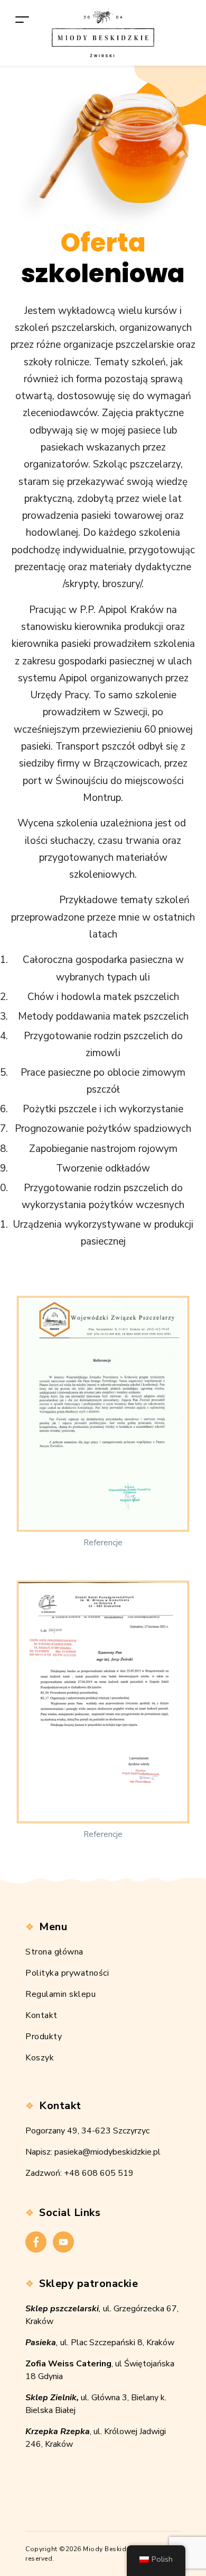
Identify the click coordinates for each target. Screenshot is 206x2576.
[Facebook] (36, 2242)
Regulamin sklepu (60, 1994)
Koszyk (40, 2058)
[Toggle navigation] (22, 19)
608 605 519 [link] (108, 2173)
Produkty (44, 2037)
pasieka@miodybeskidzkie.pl (107, 2152)
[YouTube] (63, 2242)
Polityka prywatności (67, 1973)
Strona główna (54, 1952)
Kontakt (41, 2015)
